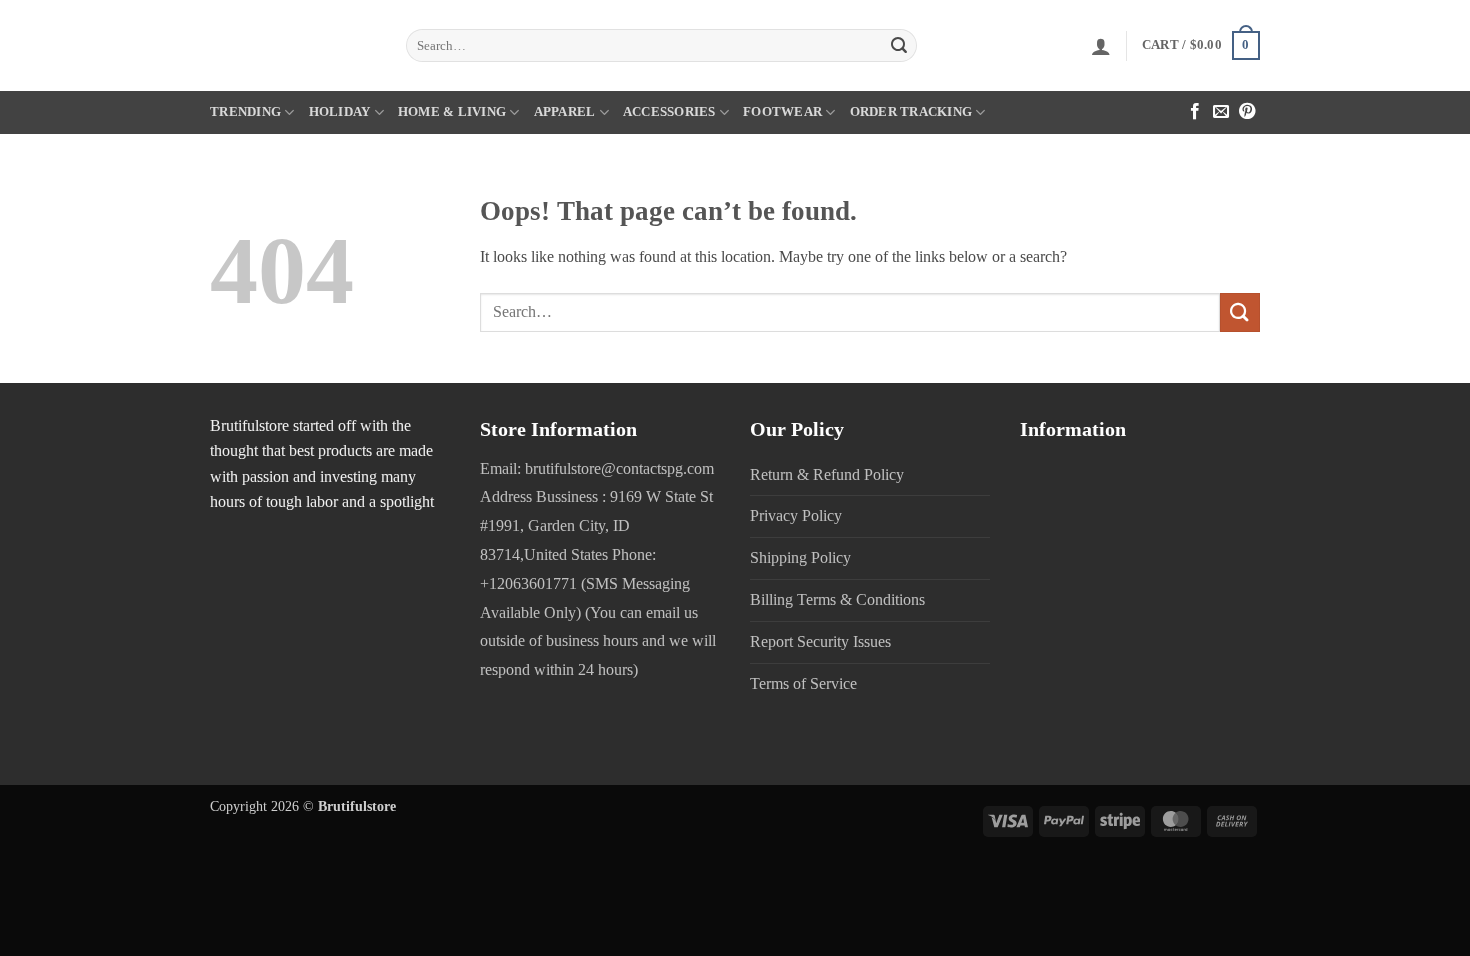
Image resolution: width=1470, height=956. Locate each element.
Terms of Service (803, 683)
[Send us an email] (1221, 112)
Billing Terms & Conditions (837, 599)
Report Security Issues (820, 641)
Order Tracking (911, 112)
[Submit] (899, 46)
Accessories (669, 112)
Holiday (340, 112)
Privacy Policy (796, 515)
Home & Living (452, 112)
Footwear (782, 112)
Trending (245, 112)
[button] (1101, 46)
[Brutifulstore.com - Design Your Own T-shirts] (293, 45)
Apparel (565, 112)
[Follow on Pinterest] (1247, 112)
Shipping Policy (800, 557)
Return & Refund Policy (827, 474)
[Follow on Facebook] (1195, 112)
